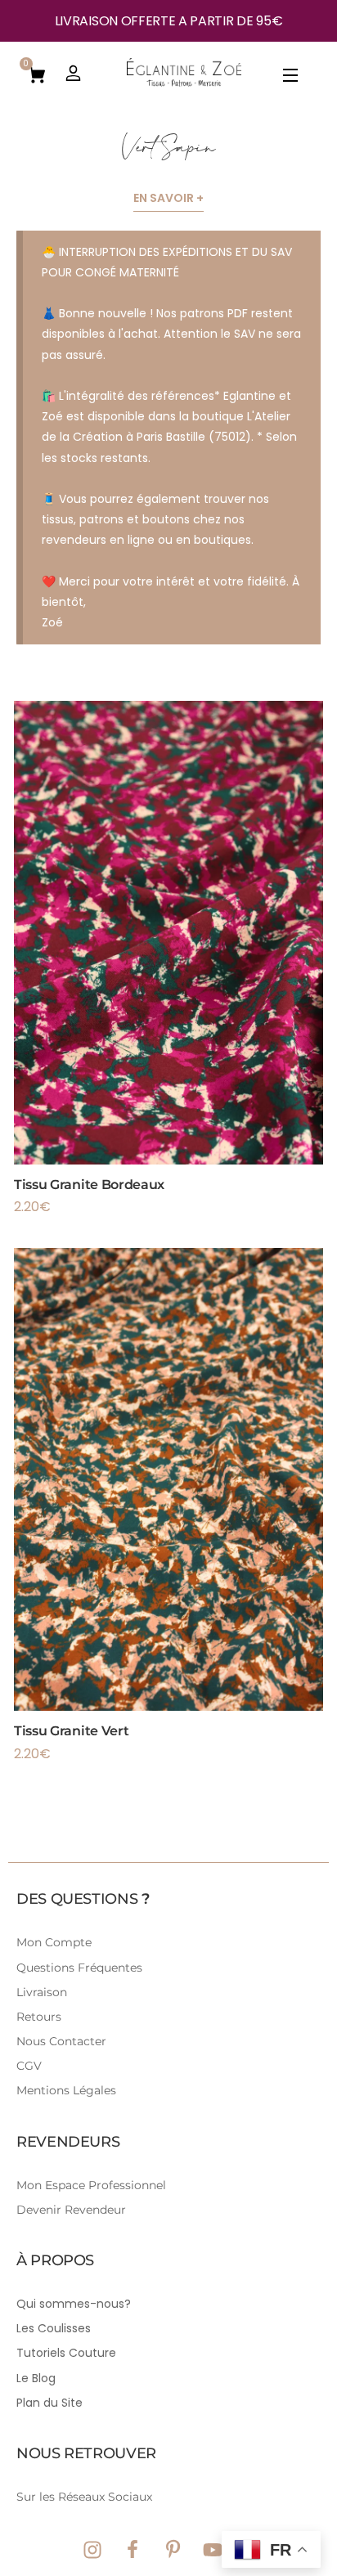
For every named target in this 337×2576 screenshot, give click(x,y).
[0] (37, 74)
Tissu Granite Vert (71, 1731)
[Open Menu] (291, 78)
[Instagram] (92, 2550)
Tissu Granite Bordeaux (89, 1185)
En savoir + (168, 198)
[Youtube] (213, 2550)
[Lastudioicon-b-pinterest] (173, 2550)
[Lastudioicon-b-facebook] (133, 2550)
